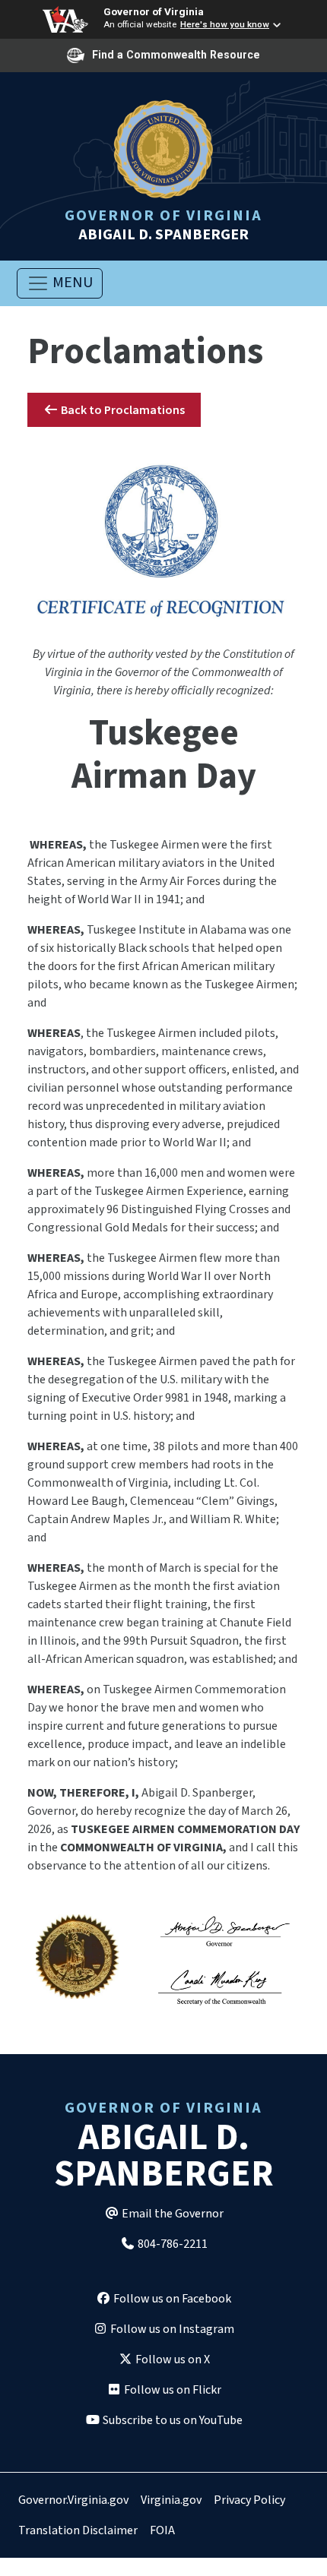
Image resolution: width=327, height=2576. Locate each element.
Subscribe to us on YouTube (171, 2420)
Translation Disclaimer (78, 2530)
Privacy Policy (249, 2500)
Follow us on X (171, 2359)
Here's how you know (225, 24)
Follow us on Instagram (171, 2329)
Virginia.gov (171, 2500)
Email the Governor (171, 2214)
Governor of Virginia (154, 11)
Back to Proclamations (122, 410)
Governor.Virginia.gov (73, 2500)
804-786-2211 (171, 2244)
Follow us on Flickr (171, 2390)
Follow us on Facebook (171, 2299)
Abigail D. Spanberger (163, 224)
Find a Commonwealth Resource (176, 55)
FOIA (162, 2530)
